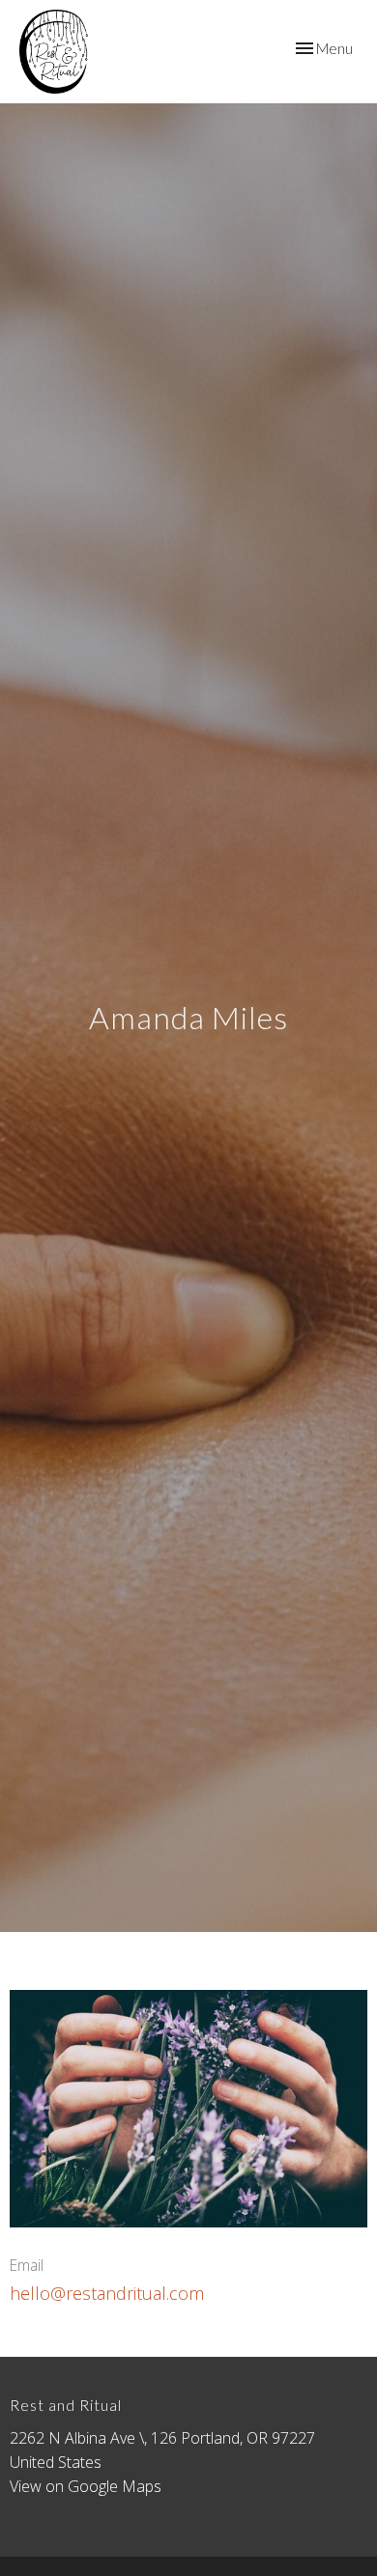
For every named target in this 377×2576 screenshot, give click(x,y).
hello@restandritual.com (107, 2293)
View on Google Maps (86, 2486)
